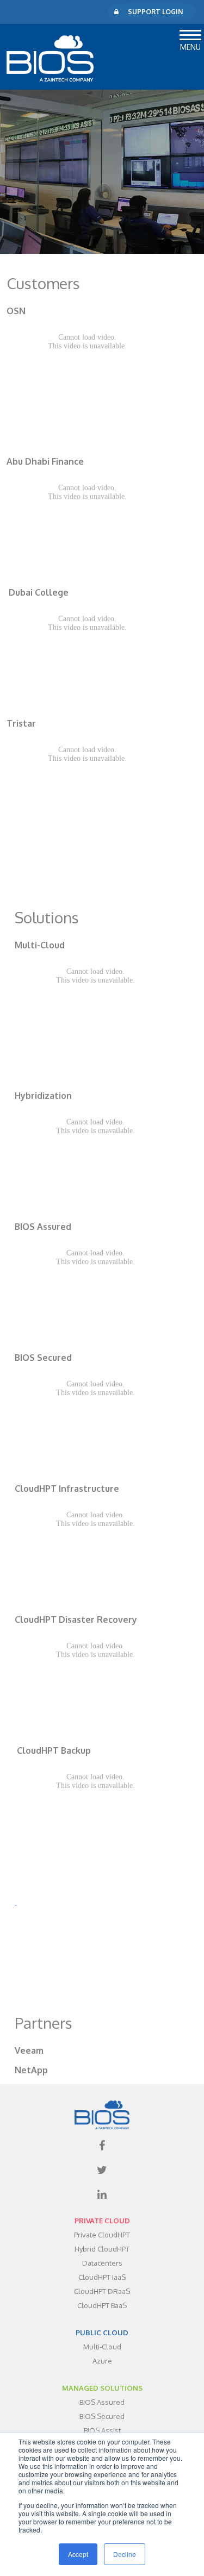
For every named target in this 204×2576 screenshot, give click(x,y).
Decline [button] (125, 2554)
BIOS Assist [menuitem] (102, 2430)
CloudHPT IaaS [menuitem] (102, 2277)
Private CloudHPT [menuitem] (102, 2235)
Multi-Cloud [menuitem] (102, 2347)
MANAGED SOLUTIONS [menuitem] (102, 2388)
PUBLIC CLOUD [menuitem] (102, 2333)
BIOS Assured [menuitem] (102, 2402)
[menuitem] (102, 2146)
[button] (190, 33)
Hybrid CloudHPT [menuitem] (102, 2249)
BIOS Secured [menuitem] (102, 2416)
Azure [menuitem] (102, 2361)
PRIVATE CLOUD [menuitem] (102, 2221)
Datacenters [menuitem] (102, 2263)
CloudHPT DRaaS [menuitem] (102, 2291)
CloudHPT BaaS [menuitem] (102, 2305)
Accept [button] (78, 2554)
